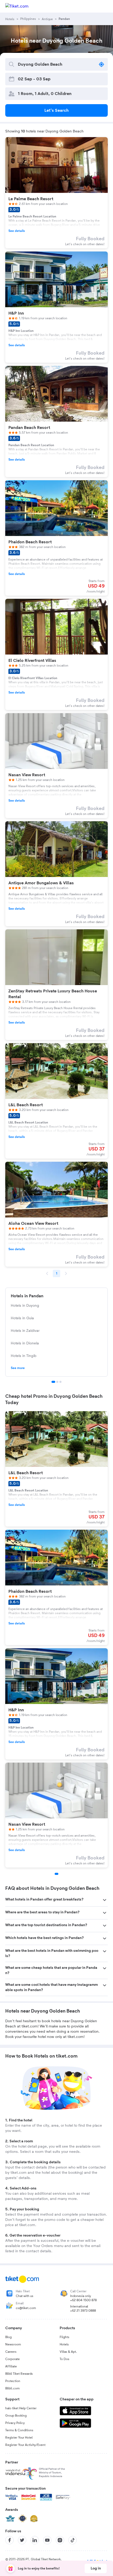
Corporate (12, 2359)
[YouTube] (47, 2540)
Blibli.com (12, 2388)
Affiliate (11, 2366)
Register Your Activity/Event (25, 2445)
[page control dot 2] (57, 1382)
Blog (8, 2337)
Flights (65, 2337)
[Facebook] (9, 2540)
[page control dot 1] (53, 1382)
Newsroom (13, 2344)
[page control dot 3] (60, 1382)
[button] (56, 1900)
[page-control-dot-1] (56, 1874)
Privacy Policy (15, 2423)
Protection (13, 2381)
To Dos (65, 2359)
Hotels (64, 2344)
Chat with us (25, 2296)
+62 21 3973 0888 (83, 2311)
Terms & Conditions (19, 2430)
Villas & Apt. (68, 2352)
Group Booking (16, 2416)
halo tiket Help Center (21, 2408)
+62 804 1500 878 (83, 2300)
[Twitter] (22, 2540)
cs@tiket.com (26, 2308)
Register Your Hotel (19, 2438)
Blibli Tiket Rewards (19, 2374)
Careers (11, 2352)
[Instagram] (60, 2540)
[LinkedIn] (35, 2540)
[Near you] (101, 64)
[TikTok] (73, 2540)
